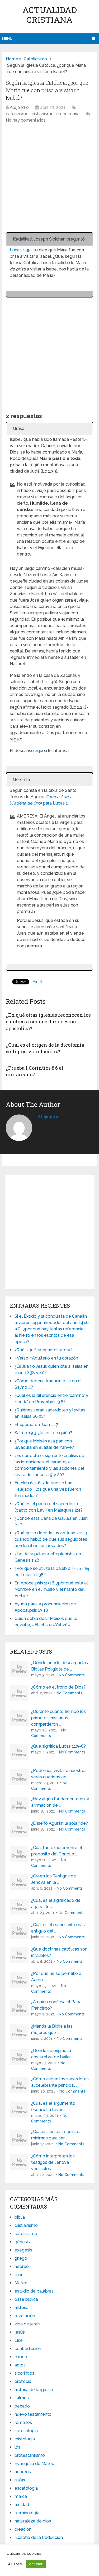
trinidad (22, 2505)
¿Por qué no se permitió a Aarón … (56, 1977)
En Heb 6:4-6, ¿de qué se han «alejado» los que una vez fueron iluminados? (48, 1489)
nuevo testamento (33, 2414)
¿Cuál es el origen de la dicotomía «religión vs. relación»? (45, 1048)
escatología (26, 2488)
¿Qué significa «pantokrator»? (44, 1350)
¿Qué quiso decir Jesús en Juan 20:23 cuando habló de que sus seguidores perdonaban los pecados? (51, 1539)
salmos (22, 2398)
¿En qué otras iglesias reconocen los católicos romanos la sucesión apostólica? (48, 1021)
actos (20, 2365)
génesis (22, 2242)
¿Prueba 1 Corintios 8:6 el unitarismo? (35, 1071)
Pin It (37, 982)
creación (23, 2529)
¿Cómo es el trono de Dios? (58, 1687)
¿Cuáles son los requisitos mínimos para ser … (56, 2135)
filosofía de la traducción (39, 2537)
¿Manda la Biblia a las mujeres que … (52, 2029)
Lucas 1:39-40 (24, 250)
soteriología (26, 2431)
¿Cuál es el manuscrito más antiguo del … (58, 1928)
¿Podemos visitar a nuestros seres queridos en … (59, 1774)
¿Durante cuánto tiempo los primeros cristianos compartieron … (58, 1718)
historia (22, 2308)
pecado (22, 2406)
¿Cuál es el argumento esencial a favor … (53, 2106)
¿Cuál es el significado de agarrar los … (56, 1904)
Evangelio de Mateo (34, 2464)
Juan (19, 2275)
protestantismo (30, 2455)
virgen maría (67, 114)
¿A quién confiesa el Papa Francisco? (56, 2005)
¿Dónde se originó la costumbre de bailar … (52, 2054)
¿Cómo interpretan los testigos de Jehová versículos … (53, 2162)
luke (19, 2340)
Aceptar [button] (36, 2564)
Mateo (21, 2283)
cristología (25, 2439)
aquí (39, 751)
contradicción (28, 2349)
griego (21, 2258)
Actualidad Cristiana (50, 15)
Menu (7, 39)
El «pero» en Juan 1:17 (36, 1425)
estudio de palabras (34, 2291)
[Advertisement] (49, 181)
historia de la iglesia (34, 2390)
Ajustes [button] (15, 2564)
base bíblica (26, 2299)
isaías (20, 2480)
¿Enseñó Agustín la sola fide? (60, 1823)
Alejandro (19, 107)
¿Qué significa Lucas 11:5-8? (58, 1746)
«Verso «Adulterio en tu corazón (46, 1358)
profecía (23, 2381)
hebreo (22, 2266)
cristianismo (42, 114)
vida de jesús (27, 2324)
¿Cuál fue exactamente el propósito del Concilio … (57, 1851)
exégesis (23, 2250)
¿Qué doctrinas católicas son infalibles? (59, 1952)
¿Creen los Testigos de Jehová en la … (54, 1879)
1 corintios (24, 2373)
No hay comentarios (26, 120)
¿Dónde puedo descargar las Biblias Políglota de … (60, 1666)
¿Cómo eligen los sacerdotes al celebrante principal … (60, 2082)
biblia (20, 2217)
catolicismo (17, 114)
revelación (25, 2316)
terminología (27, 2513)
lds (17, 2447)
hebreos (23, 2472)
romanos (23, 2422)
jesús (20, 2332)
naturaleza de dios (33, 2521)
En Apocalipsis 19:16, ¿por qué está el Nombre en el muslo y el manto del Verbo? (51, 1589)
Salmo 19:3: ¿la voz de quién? (43, 1433)
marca (21, 2496)
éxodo (21, 2357)
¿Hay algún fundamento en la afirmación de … (60, 1802)
